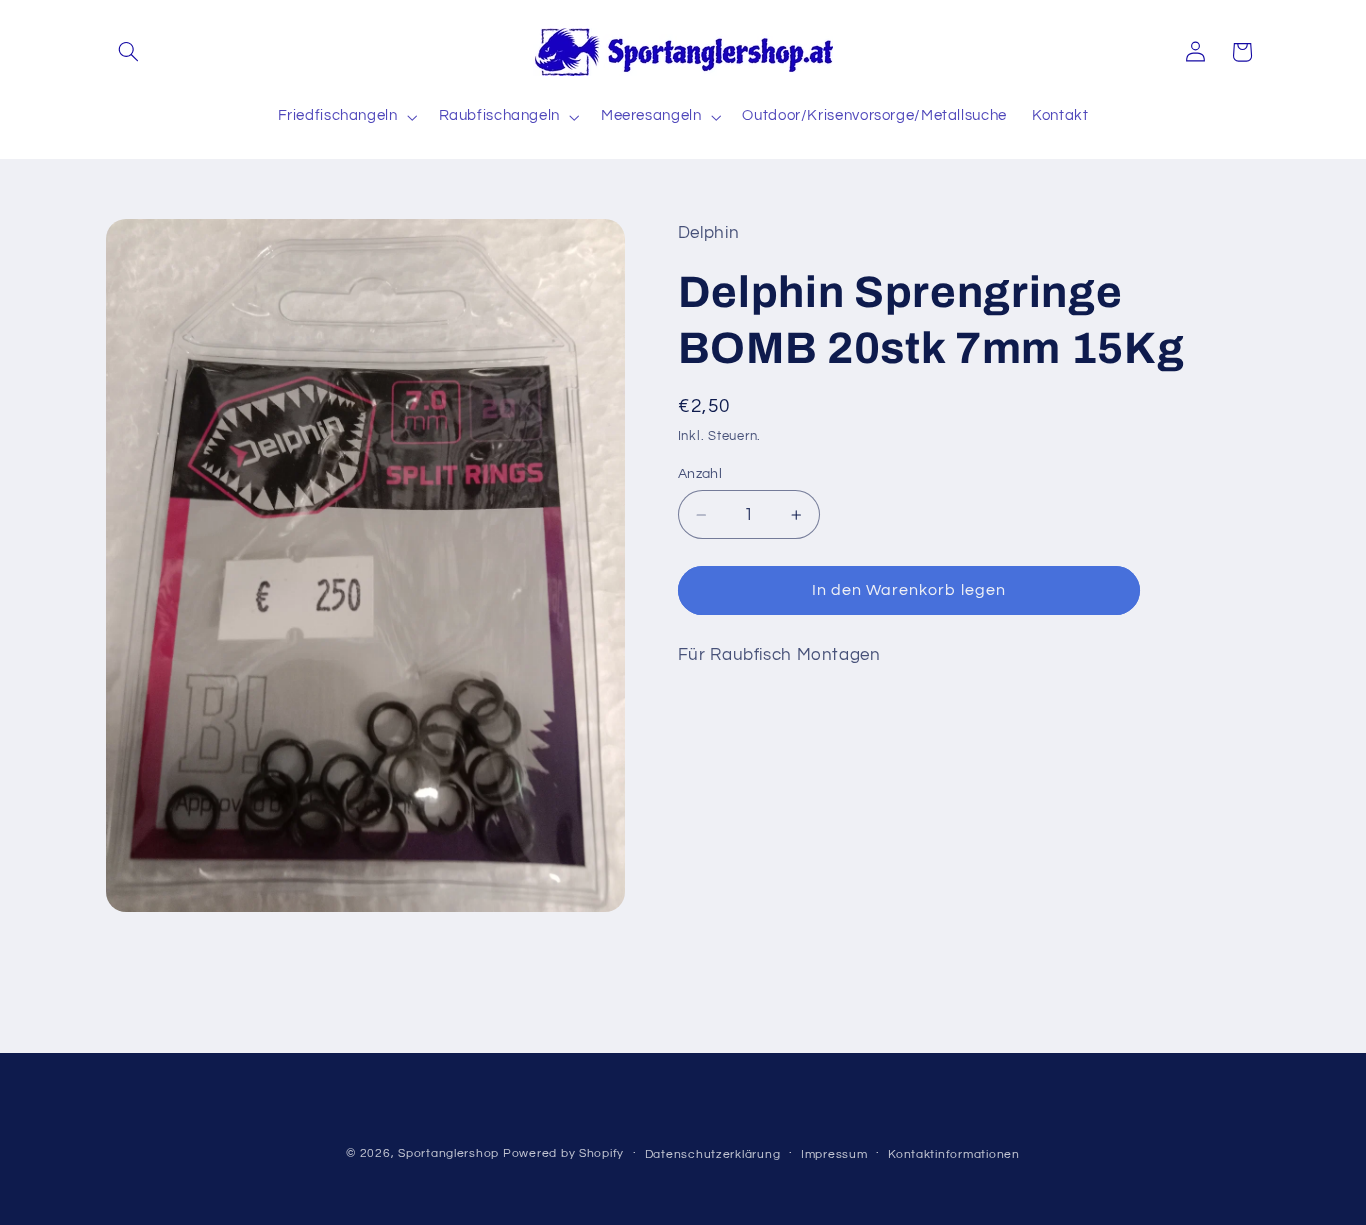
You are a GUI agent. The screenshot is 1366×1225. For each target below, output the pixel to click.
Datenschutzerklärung (713, 1154)
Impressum (834, 1154)
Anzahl (700, 474)
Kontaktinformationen (954, 1154)
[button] (129, 52)
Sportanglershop (448, 1153)
